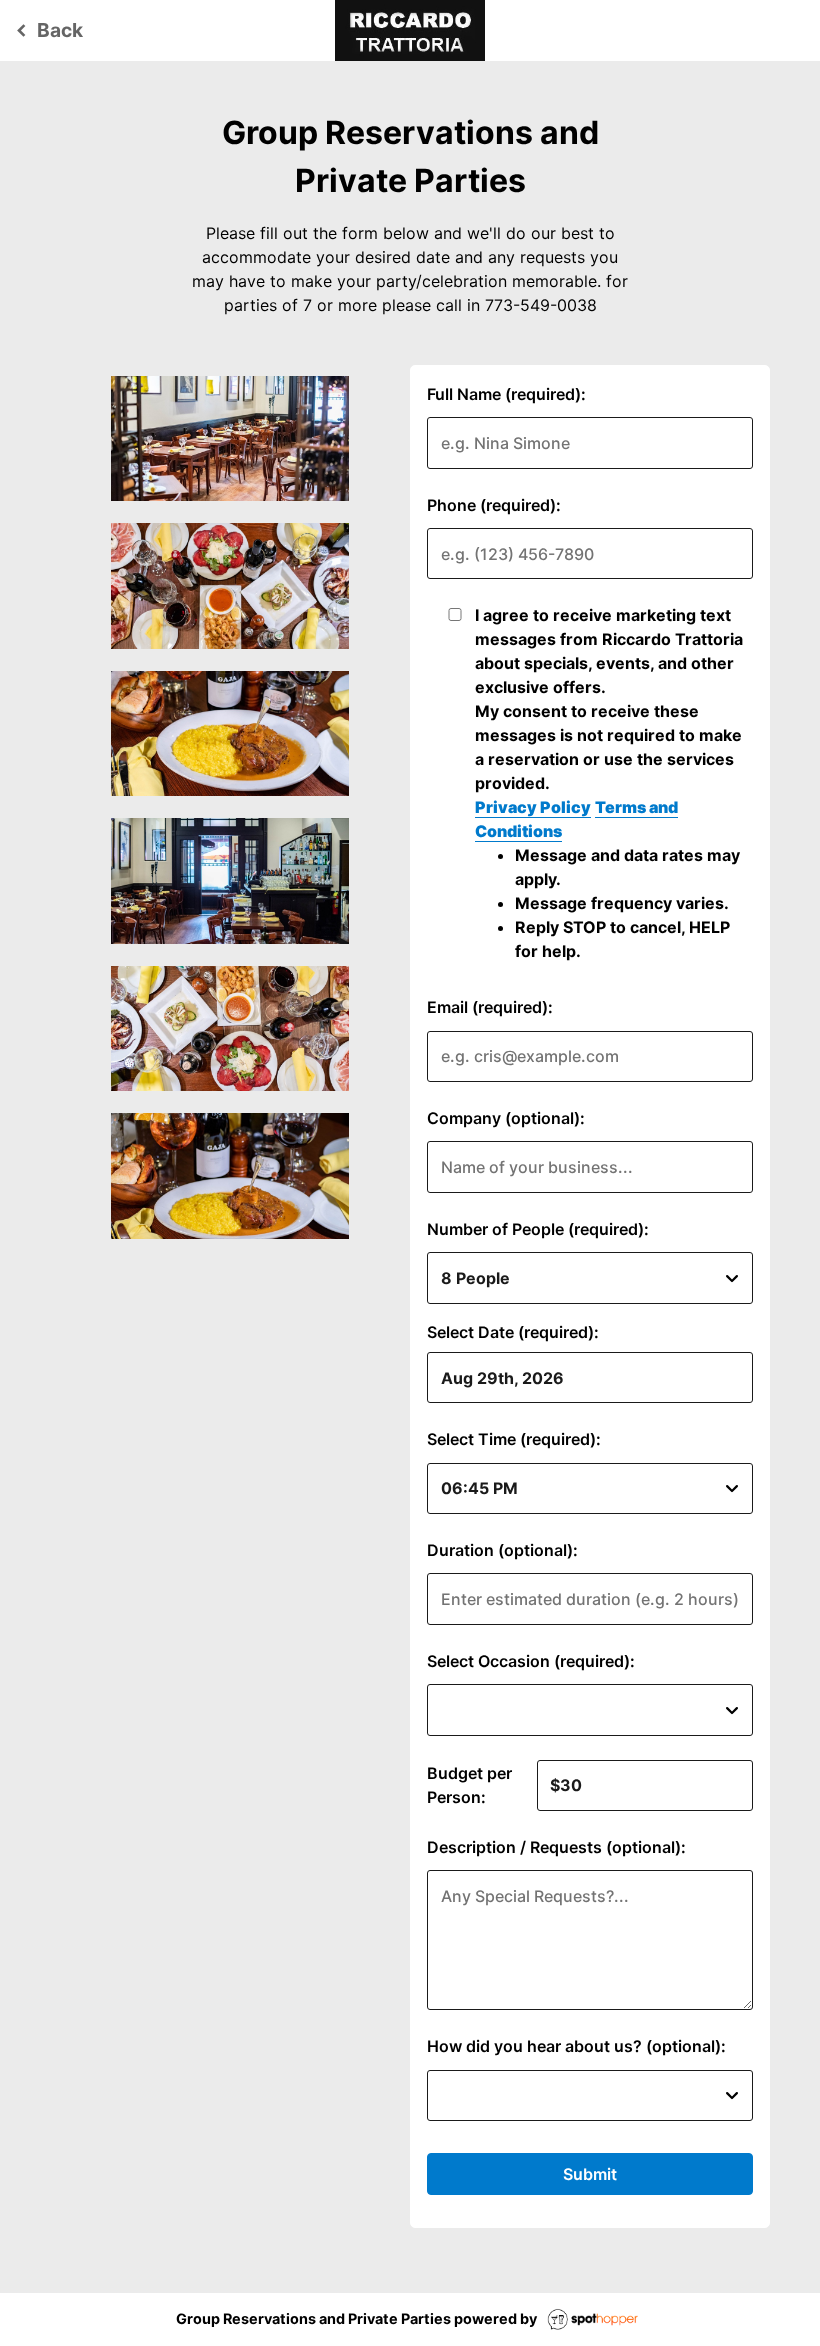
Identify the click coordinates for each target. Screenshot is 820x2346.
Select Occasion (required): (531, 1661)
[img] (230, 438)
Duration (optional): (502, 1550)
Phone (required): (494, 505)
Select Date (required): (513, 1332)
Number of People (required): (538, 1229)
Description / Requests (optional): (556, 1847)
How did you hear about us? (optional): (576, 2046)
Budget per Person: (469, 1785)
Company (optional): (506, 1118)
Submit (590, 2174)
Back (46, 30)
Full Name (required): (506, 394)
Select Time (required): (514, 1439)
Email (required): (490, 1007)
